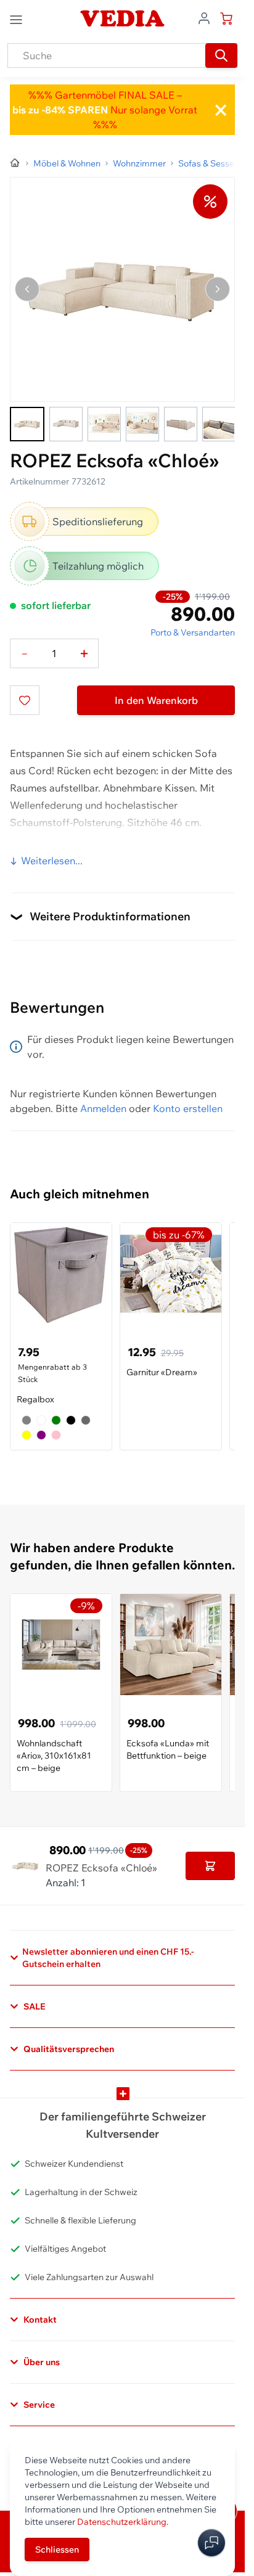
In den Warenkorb (156, 700)
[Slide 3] (104, 424)
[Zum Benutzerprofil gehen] (204, 17)
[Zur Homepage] (15, 163)
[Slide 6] (219, 424)
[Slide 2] (66, 424)
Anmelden (103, 1108)
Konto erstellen (188, 1108)
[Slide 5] (181, 424)
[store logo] (122, 18)
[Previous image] (27, 289)
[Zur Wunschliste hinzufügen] (25, 700)
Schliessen (57, 2549)
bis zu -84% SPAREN (60, 110)
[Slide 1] (27, 424)
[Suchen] (221, 55)
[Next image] (218, 289)
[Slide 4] (142, 424)
